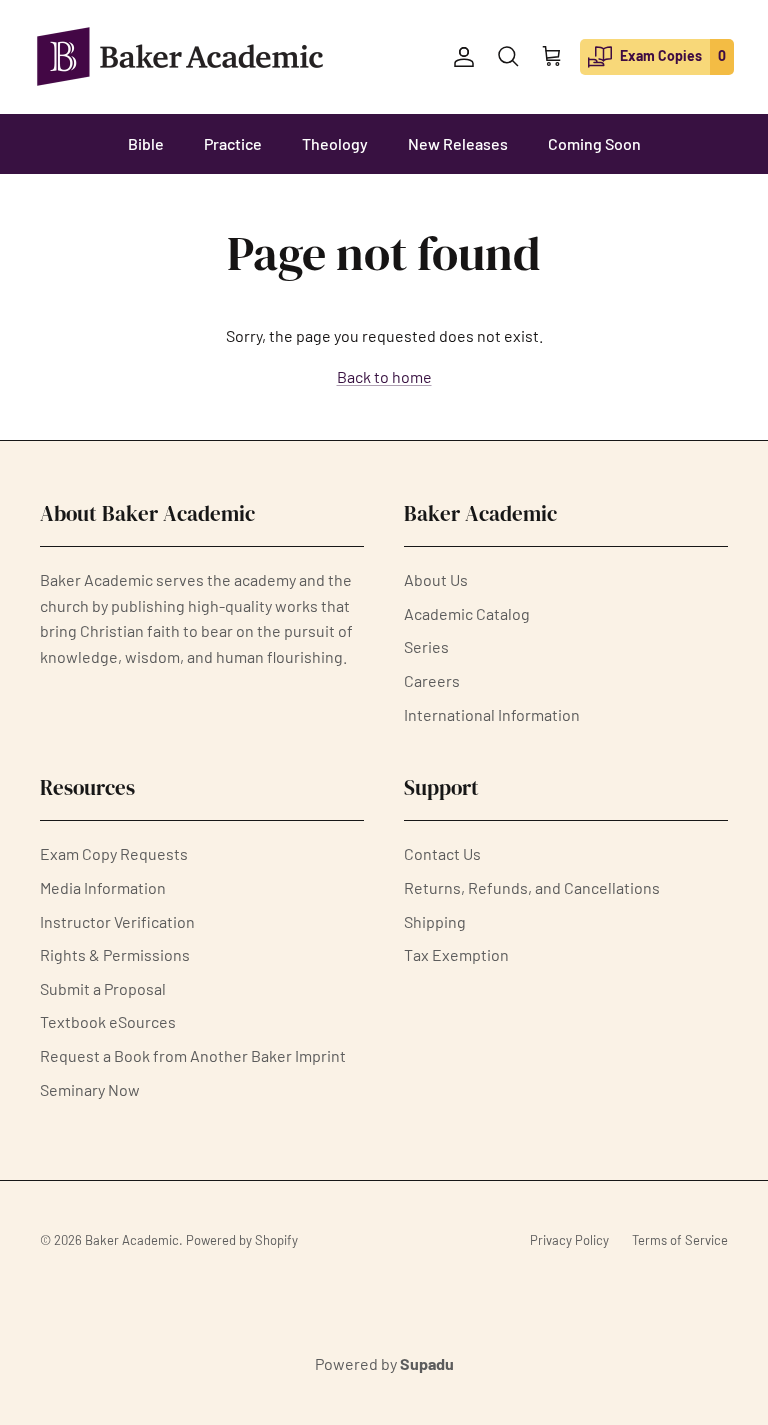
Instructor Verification (117, 921)
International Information (492, 714)
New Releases (458, 143)
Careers (432, 680)
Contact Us (442, 853)
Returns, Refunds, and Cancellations (532, 887)
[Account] (460, 57)
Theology (335, 143)
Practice (233, 143)
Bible (146, 143)
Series (426, 646)
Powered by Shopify (242, 1240)
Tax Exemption (456, 954)
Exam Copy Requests (114, 853)
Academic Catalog (467, 613)
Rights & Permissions (115, 954)
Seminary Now (90, 1089)
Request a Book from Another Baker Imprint (193, 1055)
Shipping (435, 921)
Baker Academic (132, 1240)
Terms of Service (680, 1240)
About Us (436, 579)
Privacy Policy (569, 1240)
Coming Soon (594, 143)
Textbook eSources (108, 1021)
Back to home (384, 376)
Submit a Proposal (103, 988)
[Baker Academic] (180, 56)
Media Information (103, 887)
